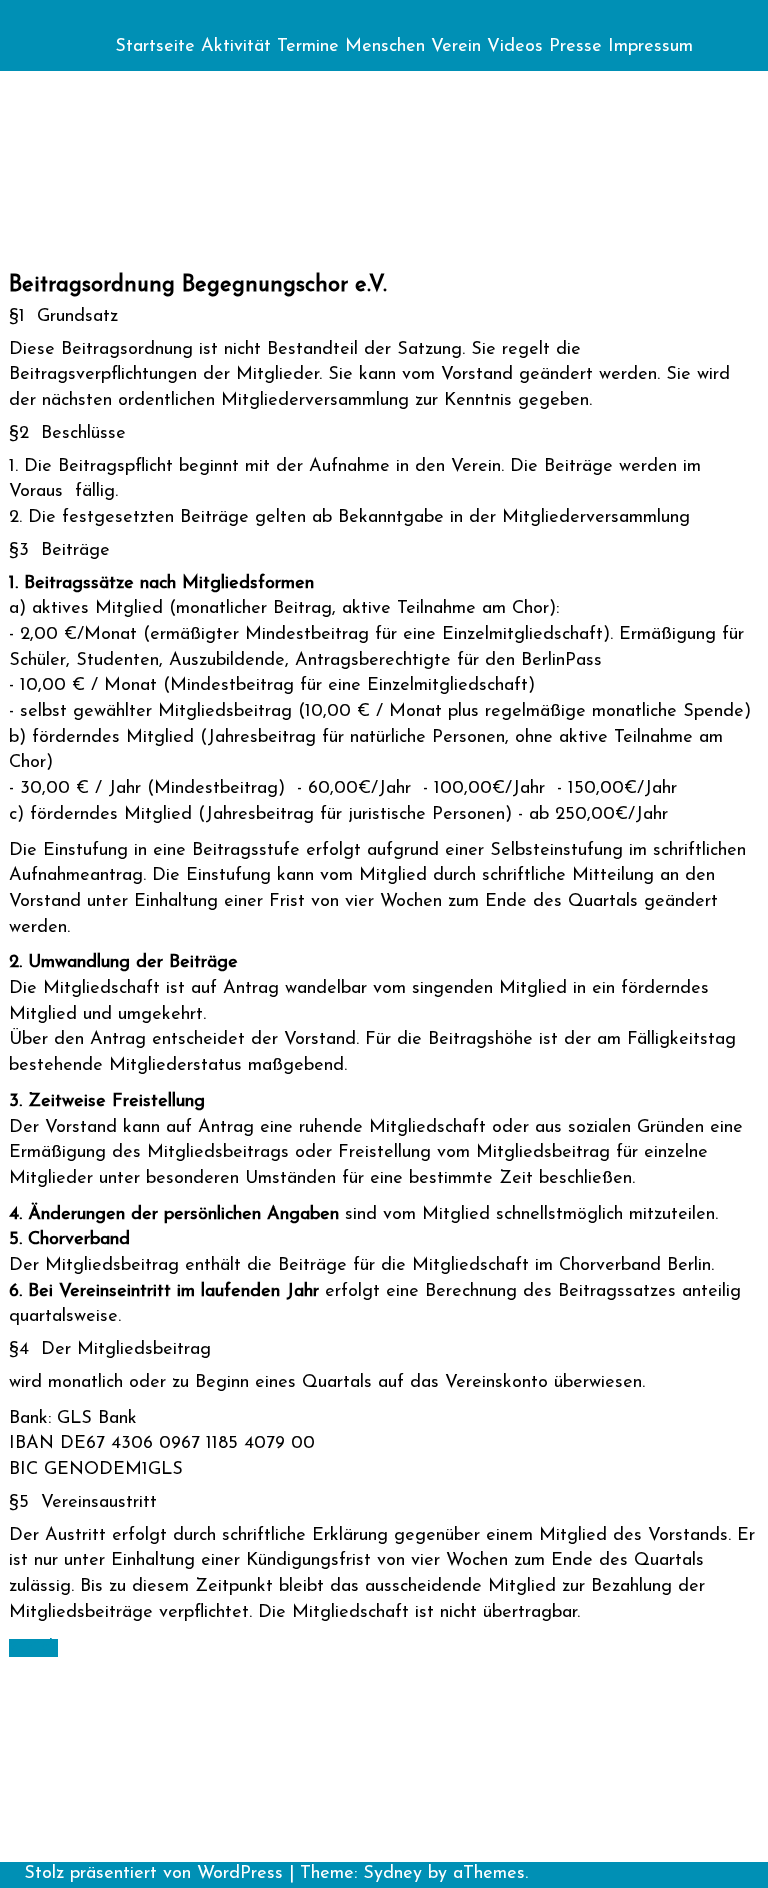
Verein (456, 47)
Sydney (392, 1874)
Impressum (650, 47)
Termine (308, 47)
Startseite (155, 47)
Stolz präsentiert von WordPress (153, 1874)
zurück (33, 1648)
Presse (575, 47)
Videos (515, 47)
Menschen (385, 47)
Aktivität (236, 47)
